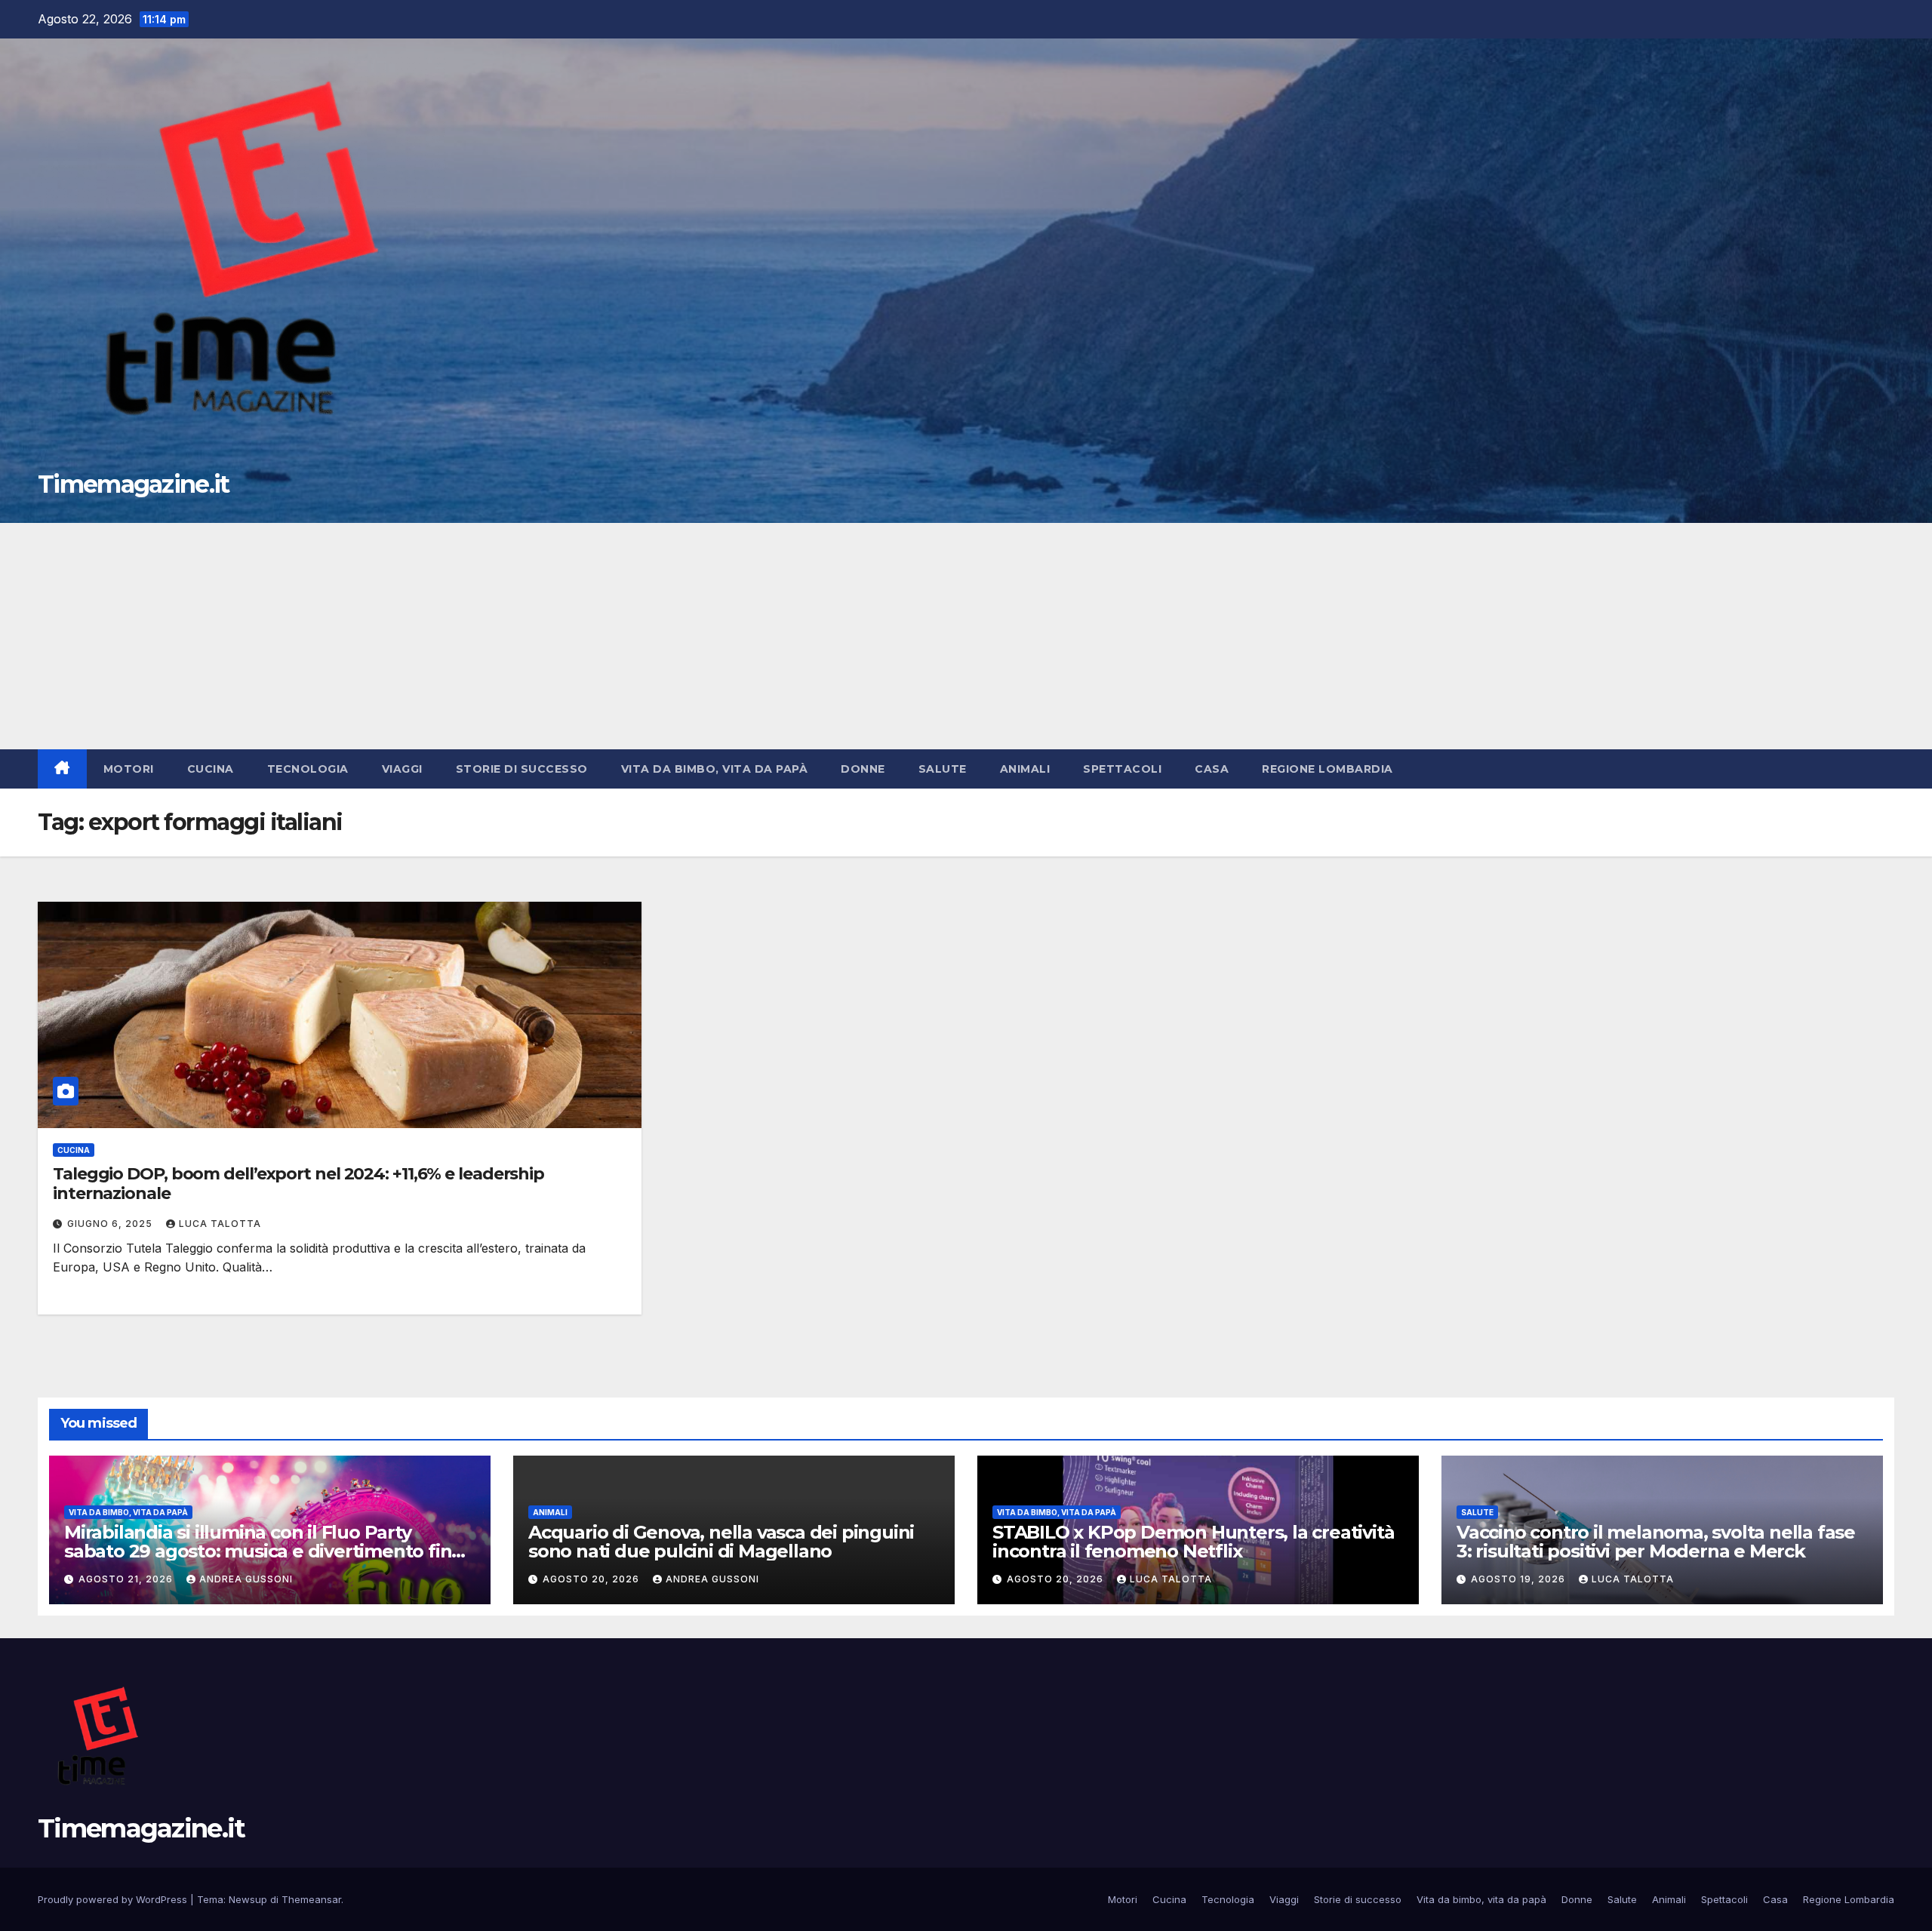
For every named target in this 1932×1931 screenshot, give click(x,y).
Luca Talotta (220, 1224)
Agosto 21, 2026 (127, 1579)
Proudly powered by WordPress (114, 1899)
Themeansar (311, 1899)
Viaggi (402, 769)
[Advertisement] (966, 636)
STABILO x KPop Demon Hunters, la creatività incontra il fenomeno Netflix (1193, 1542)
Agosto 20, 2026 (592, 1579)
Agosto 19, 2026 (1520, 1579)
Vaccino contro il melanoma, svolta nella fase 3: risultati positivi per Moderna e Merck (1656, 1542)
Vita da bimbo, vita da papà (715, 769)
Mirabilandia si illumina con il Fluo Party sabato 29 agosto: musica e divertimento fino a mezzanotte (263, 1551)
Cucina (211, 769)
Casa (1212, 769)
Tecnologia (308, 769)
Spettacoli (1122, 769)
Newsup (248, 1899)
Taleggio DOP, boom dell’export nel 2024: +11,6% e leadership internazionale (298, 1184)
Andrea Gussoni (246, 1579)
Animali (1025, 769)
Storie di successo (522, 769)
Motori (129, 769)
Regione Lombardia (1327, 769)
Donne (863, 769)
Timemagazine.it (134, 484)
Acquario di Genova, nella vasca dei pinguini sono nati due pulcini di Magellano (721, 1542)
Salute (943, 769)
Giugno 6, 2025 (111, 1224)
